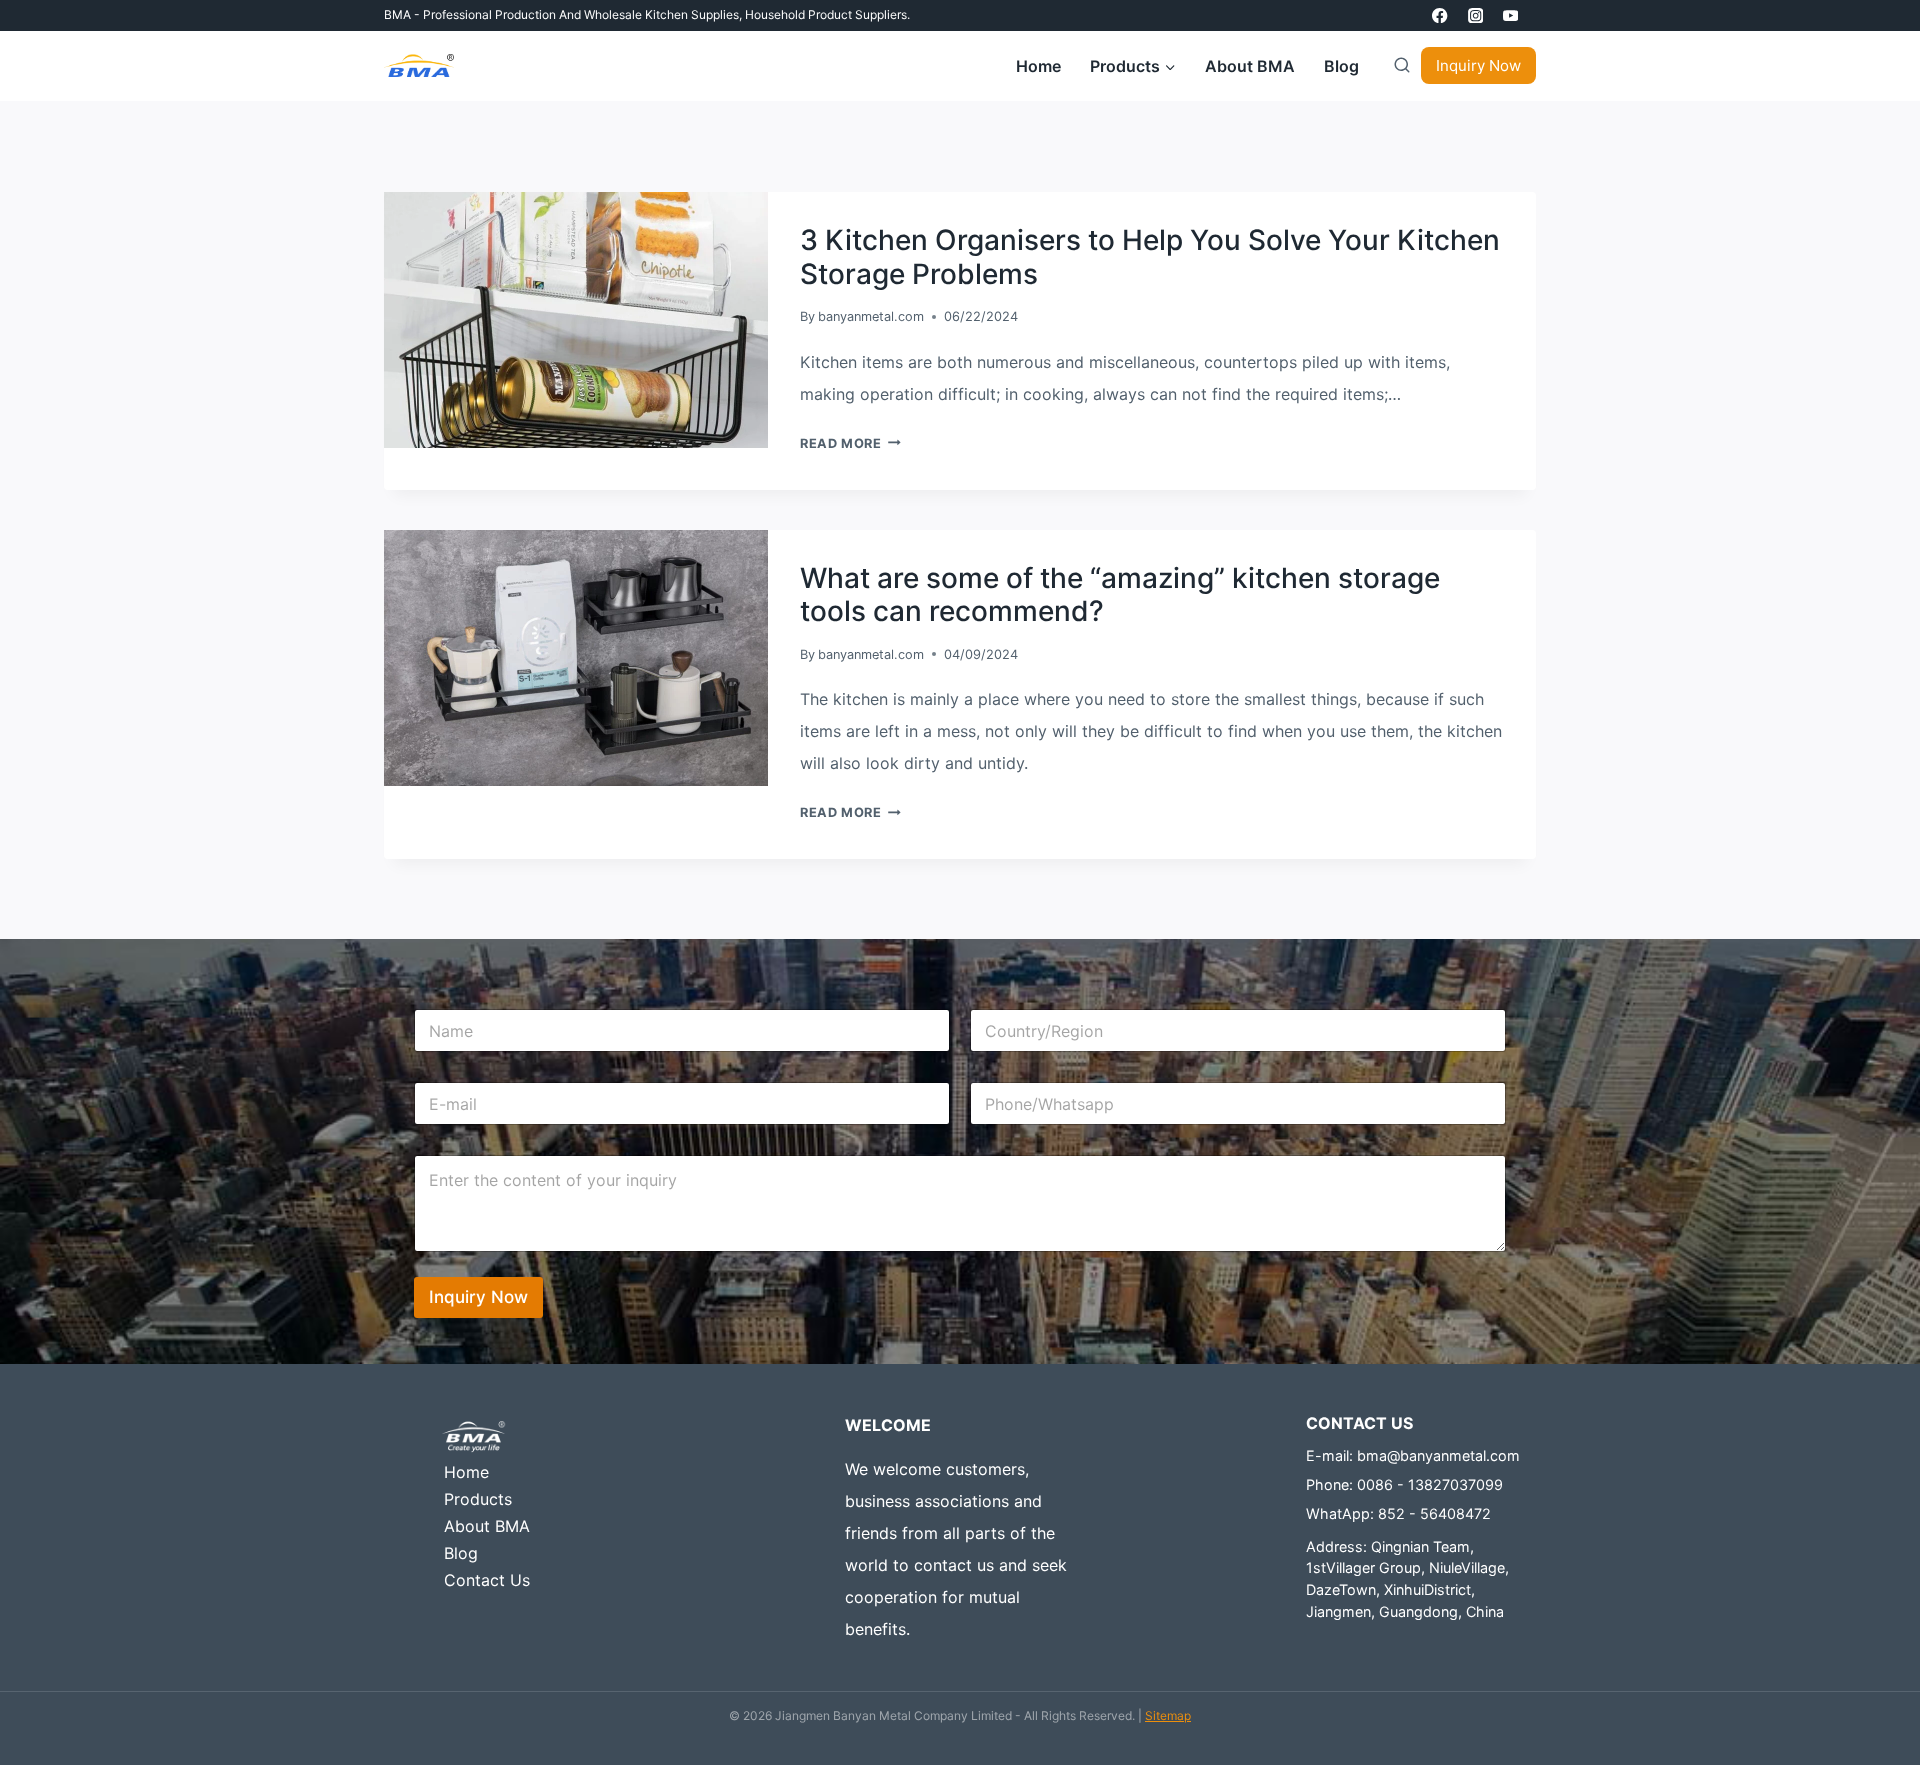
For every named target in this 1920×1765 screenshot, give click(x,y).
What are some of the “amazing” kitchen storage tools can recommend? (1120, 595)
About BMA (1250, 66)
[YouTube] (1510, 15)
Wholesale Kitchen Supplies (661, 14)
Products (478, 1499)
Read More (850, 443)
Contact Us (487, 1580)
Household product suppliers (826, 14)
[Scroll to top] (1874, 1701)
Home (1038, 66)
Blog (1341, 66)
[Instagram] (1475, 15)
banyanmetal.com (871, 316)
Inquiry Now (1478, 65)
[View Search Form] (1397, 66)
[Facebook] (1440, 15)
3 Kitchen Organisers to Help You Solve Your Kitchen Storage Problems (1150, 257)
